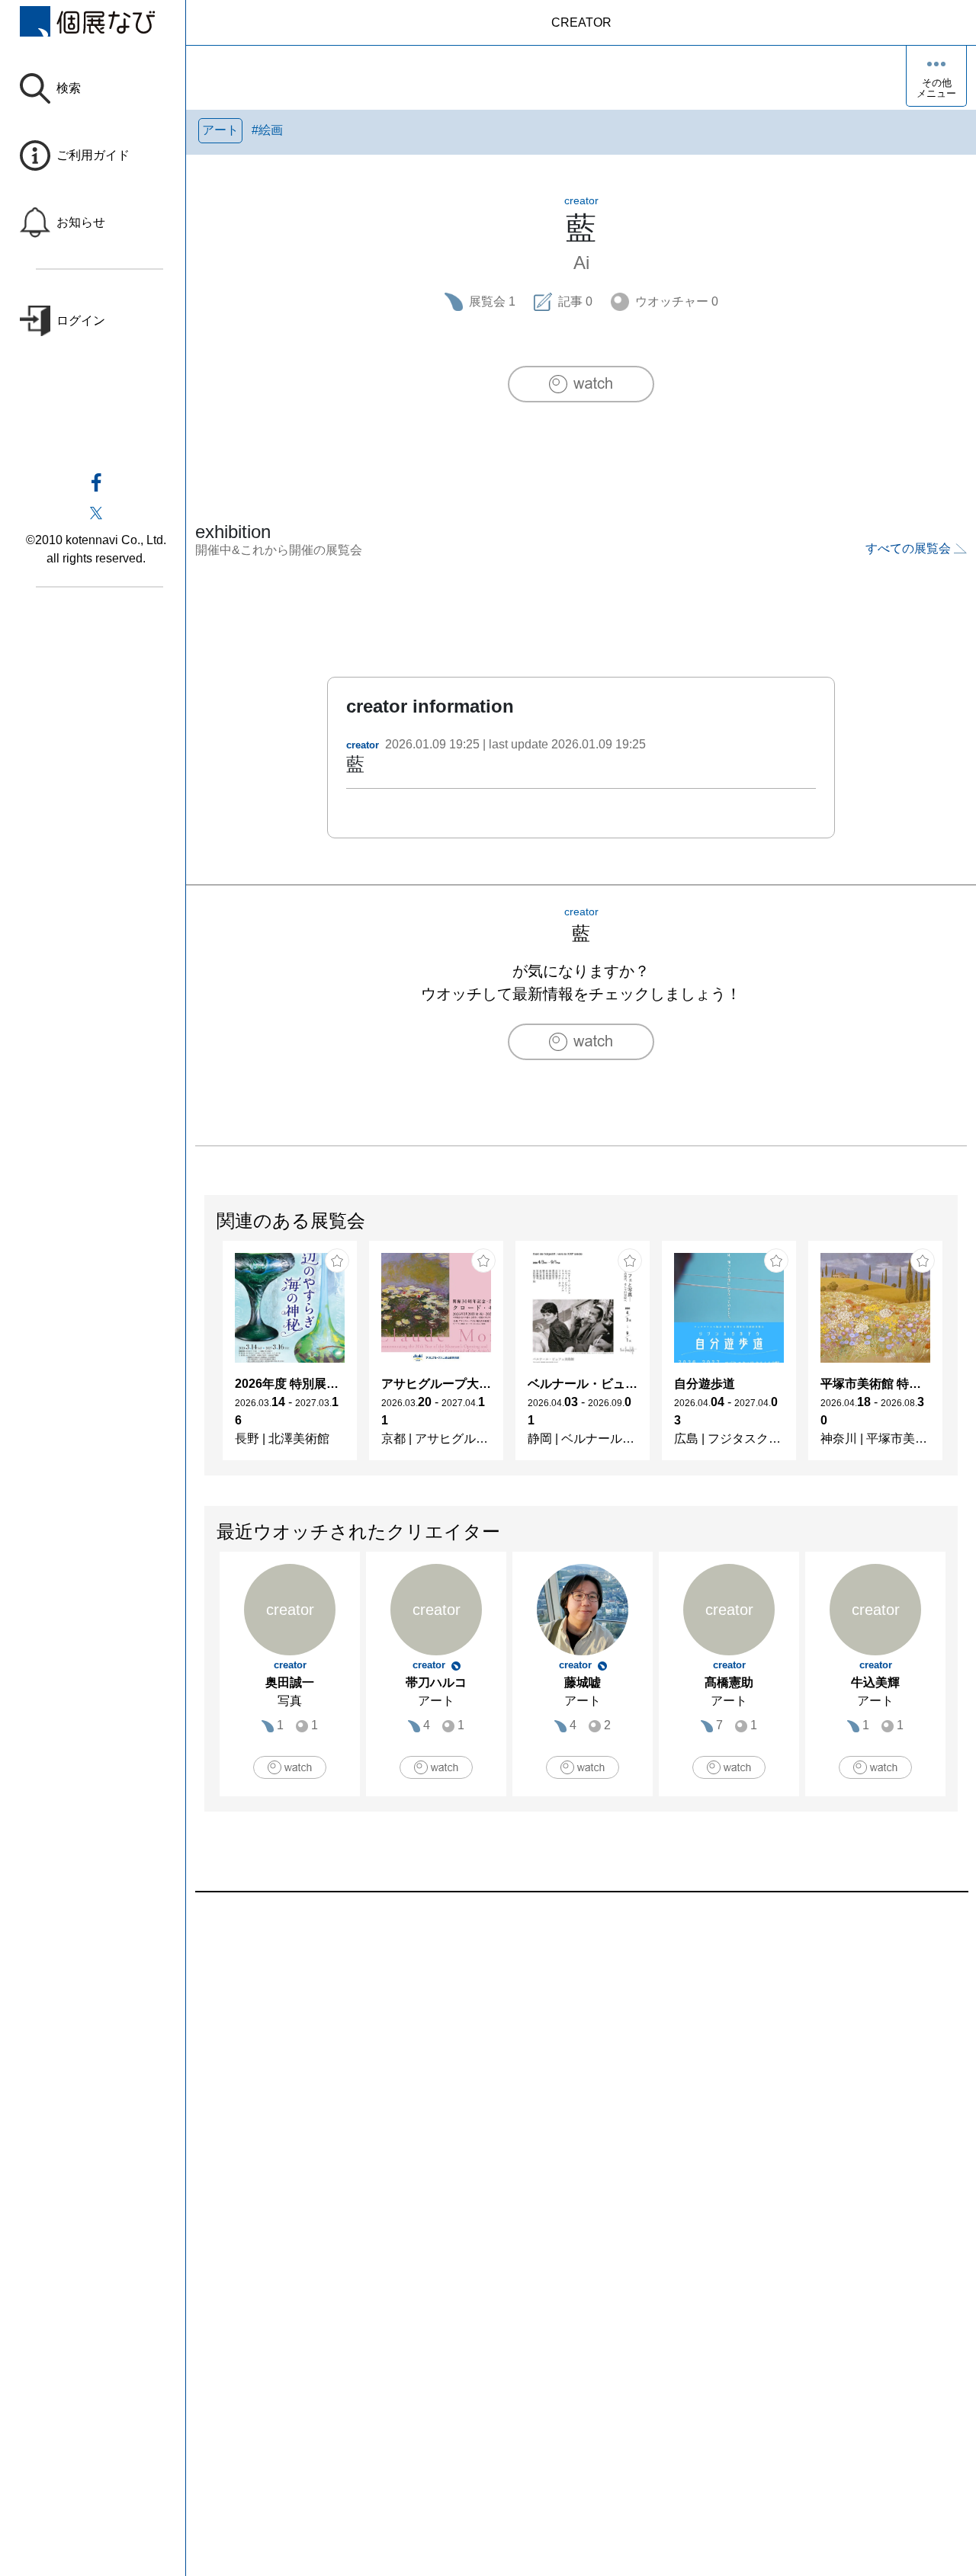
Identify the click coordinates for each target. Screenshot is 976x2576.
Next (957, 1358)
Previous (205, 1358)
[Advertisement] (581, 2065)
